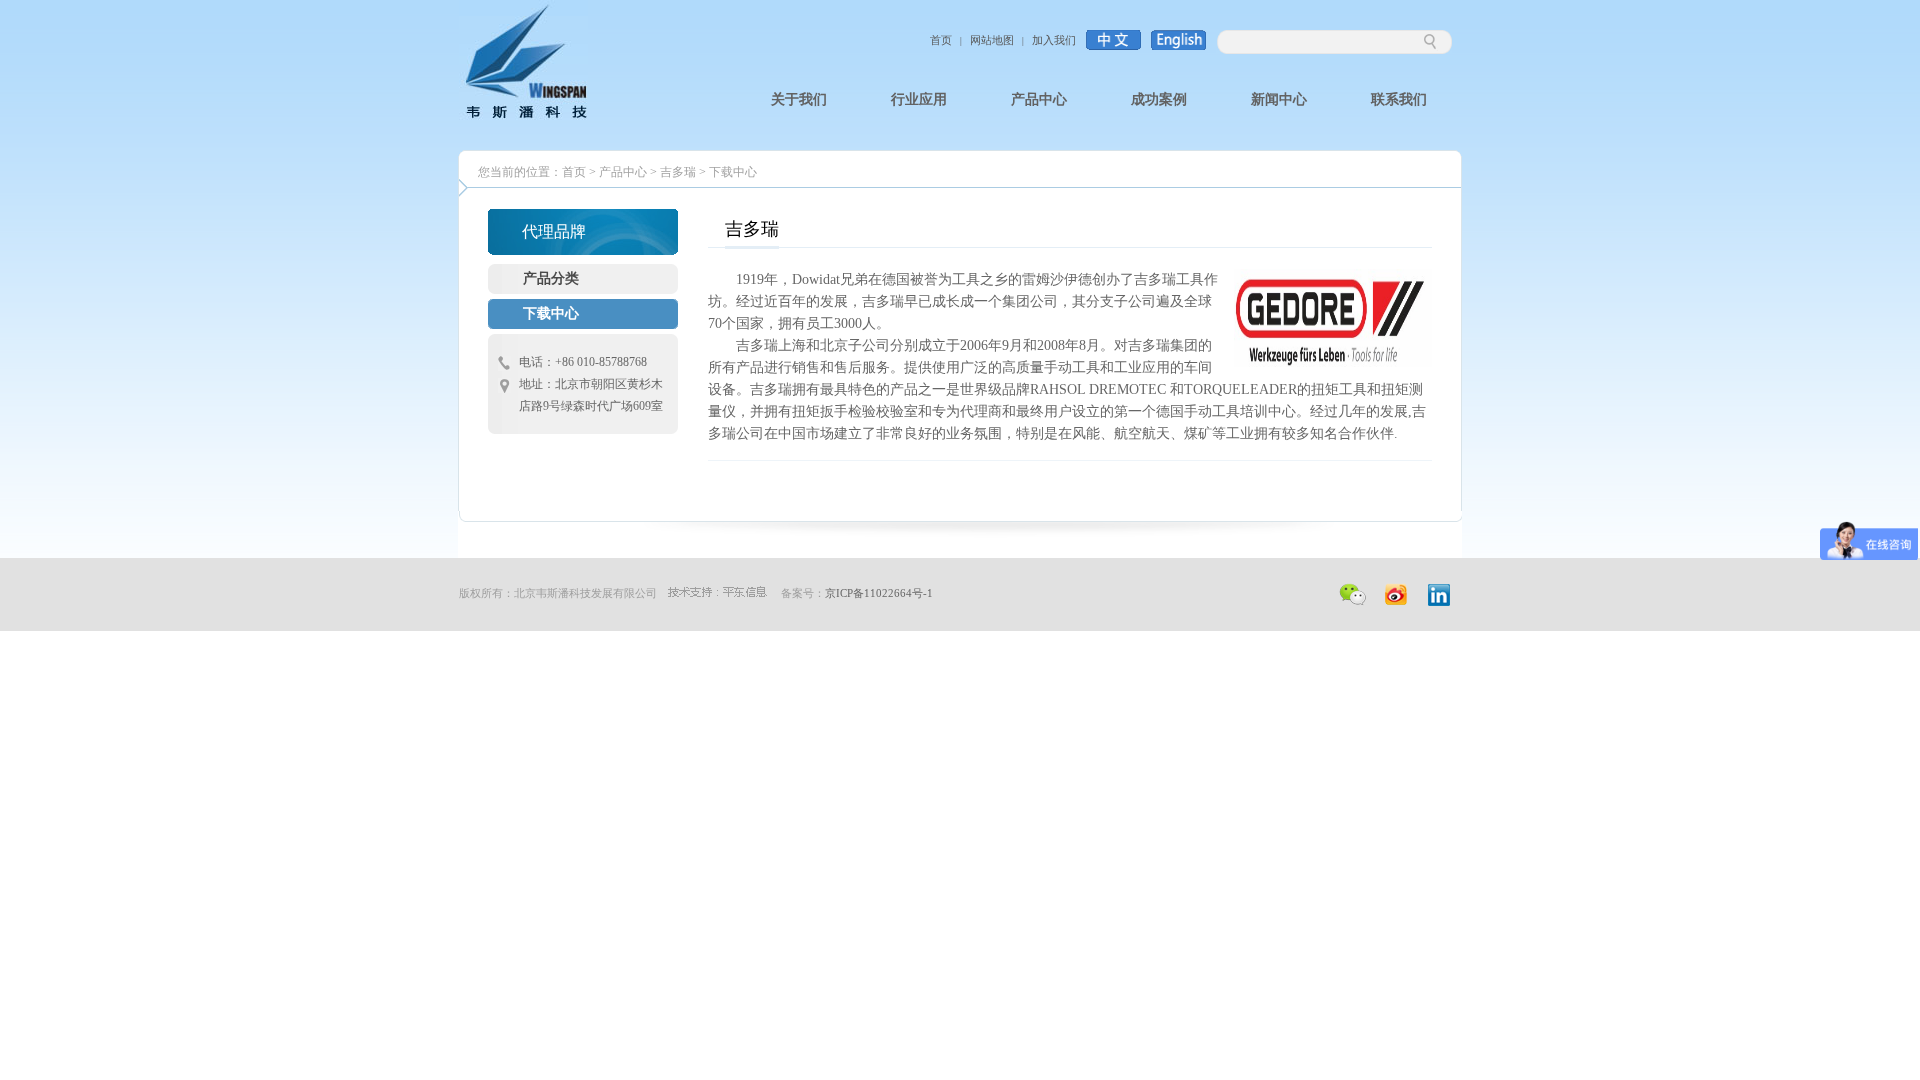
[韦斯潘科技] (523, 116)
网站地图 (992, 40)
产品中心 (623, 172)
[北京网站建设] (717, 593)
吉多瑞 (678, 172)
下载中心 (733, 172)
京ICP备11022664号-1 (879, 593)
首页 (941, 40)
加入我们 (1054, 40)
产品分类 (551, 278)
